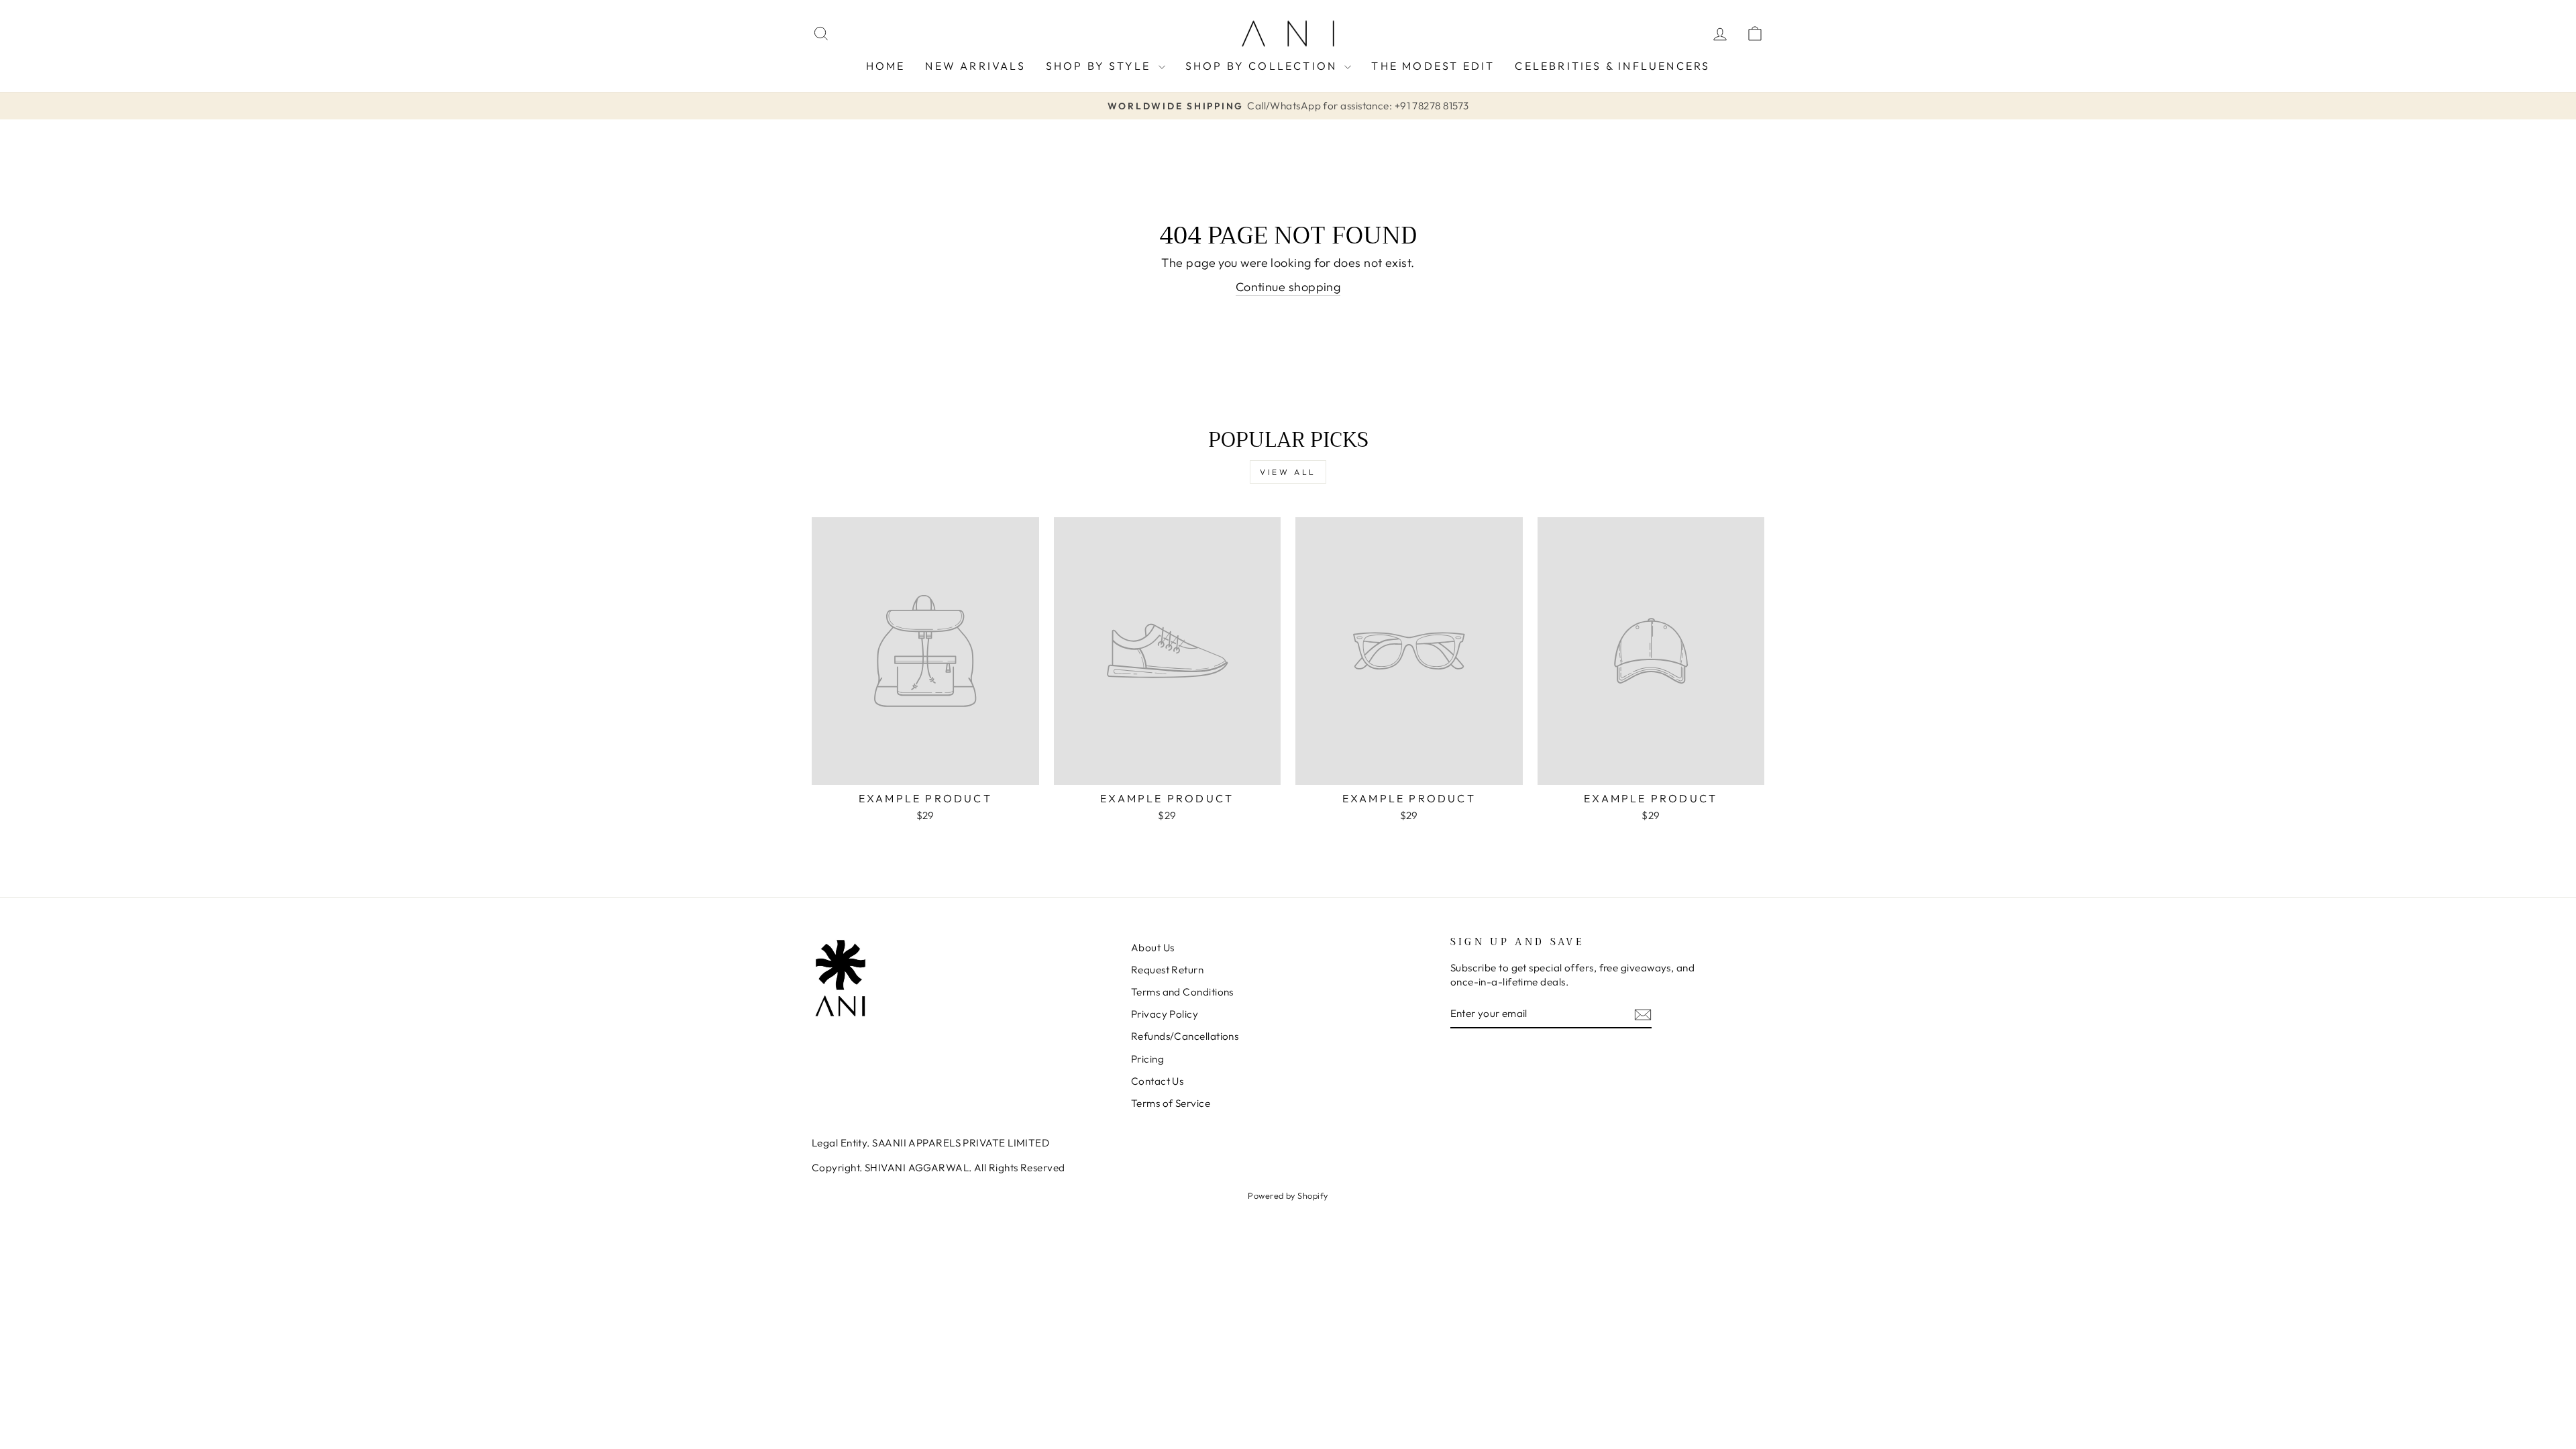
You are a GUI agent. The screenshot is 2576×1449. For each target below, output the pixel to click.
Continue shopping (1288, 287)
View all (1288, 472)
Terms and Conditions (1182, 992)
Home (886, 66)
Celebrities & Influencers (1612, 66)
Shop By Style (1101, 66)
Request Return (1167, 970)
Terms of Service (1171, 1103)
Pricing (1147, 1059)
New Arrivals (975, 66)
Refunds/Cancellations (1185, 1036)
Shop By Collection (1264, 66)
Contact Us (1158, 1081)
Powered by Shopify (1288, 1195)
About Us (1153, 948)
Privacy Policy (1165, 1014)
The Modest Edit (1433, 66)
